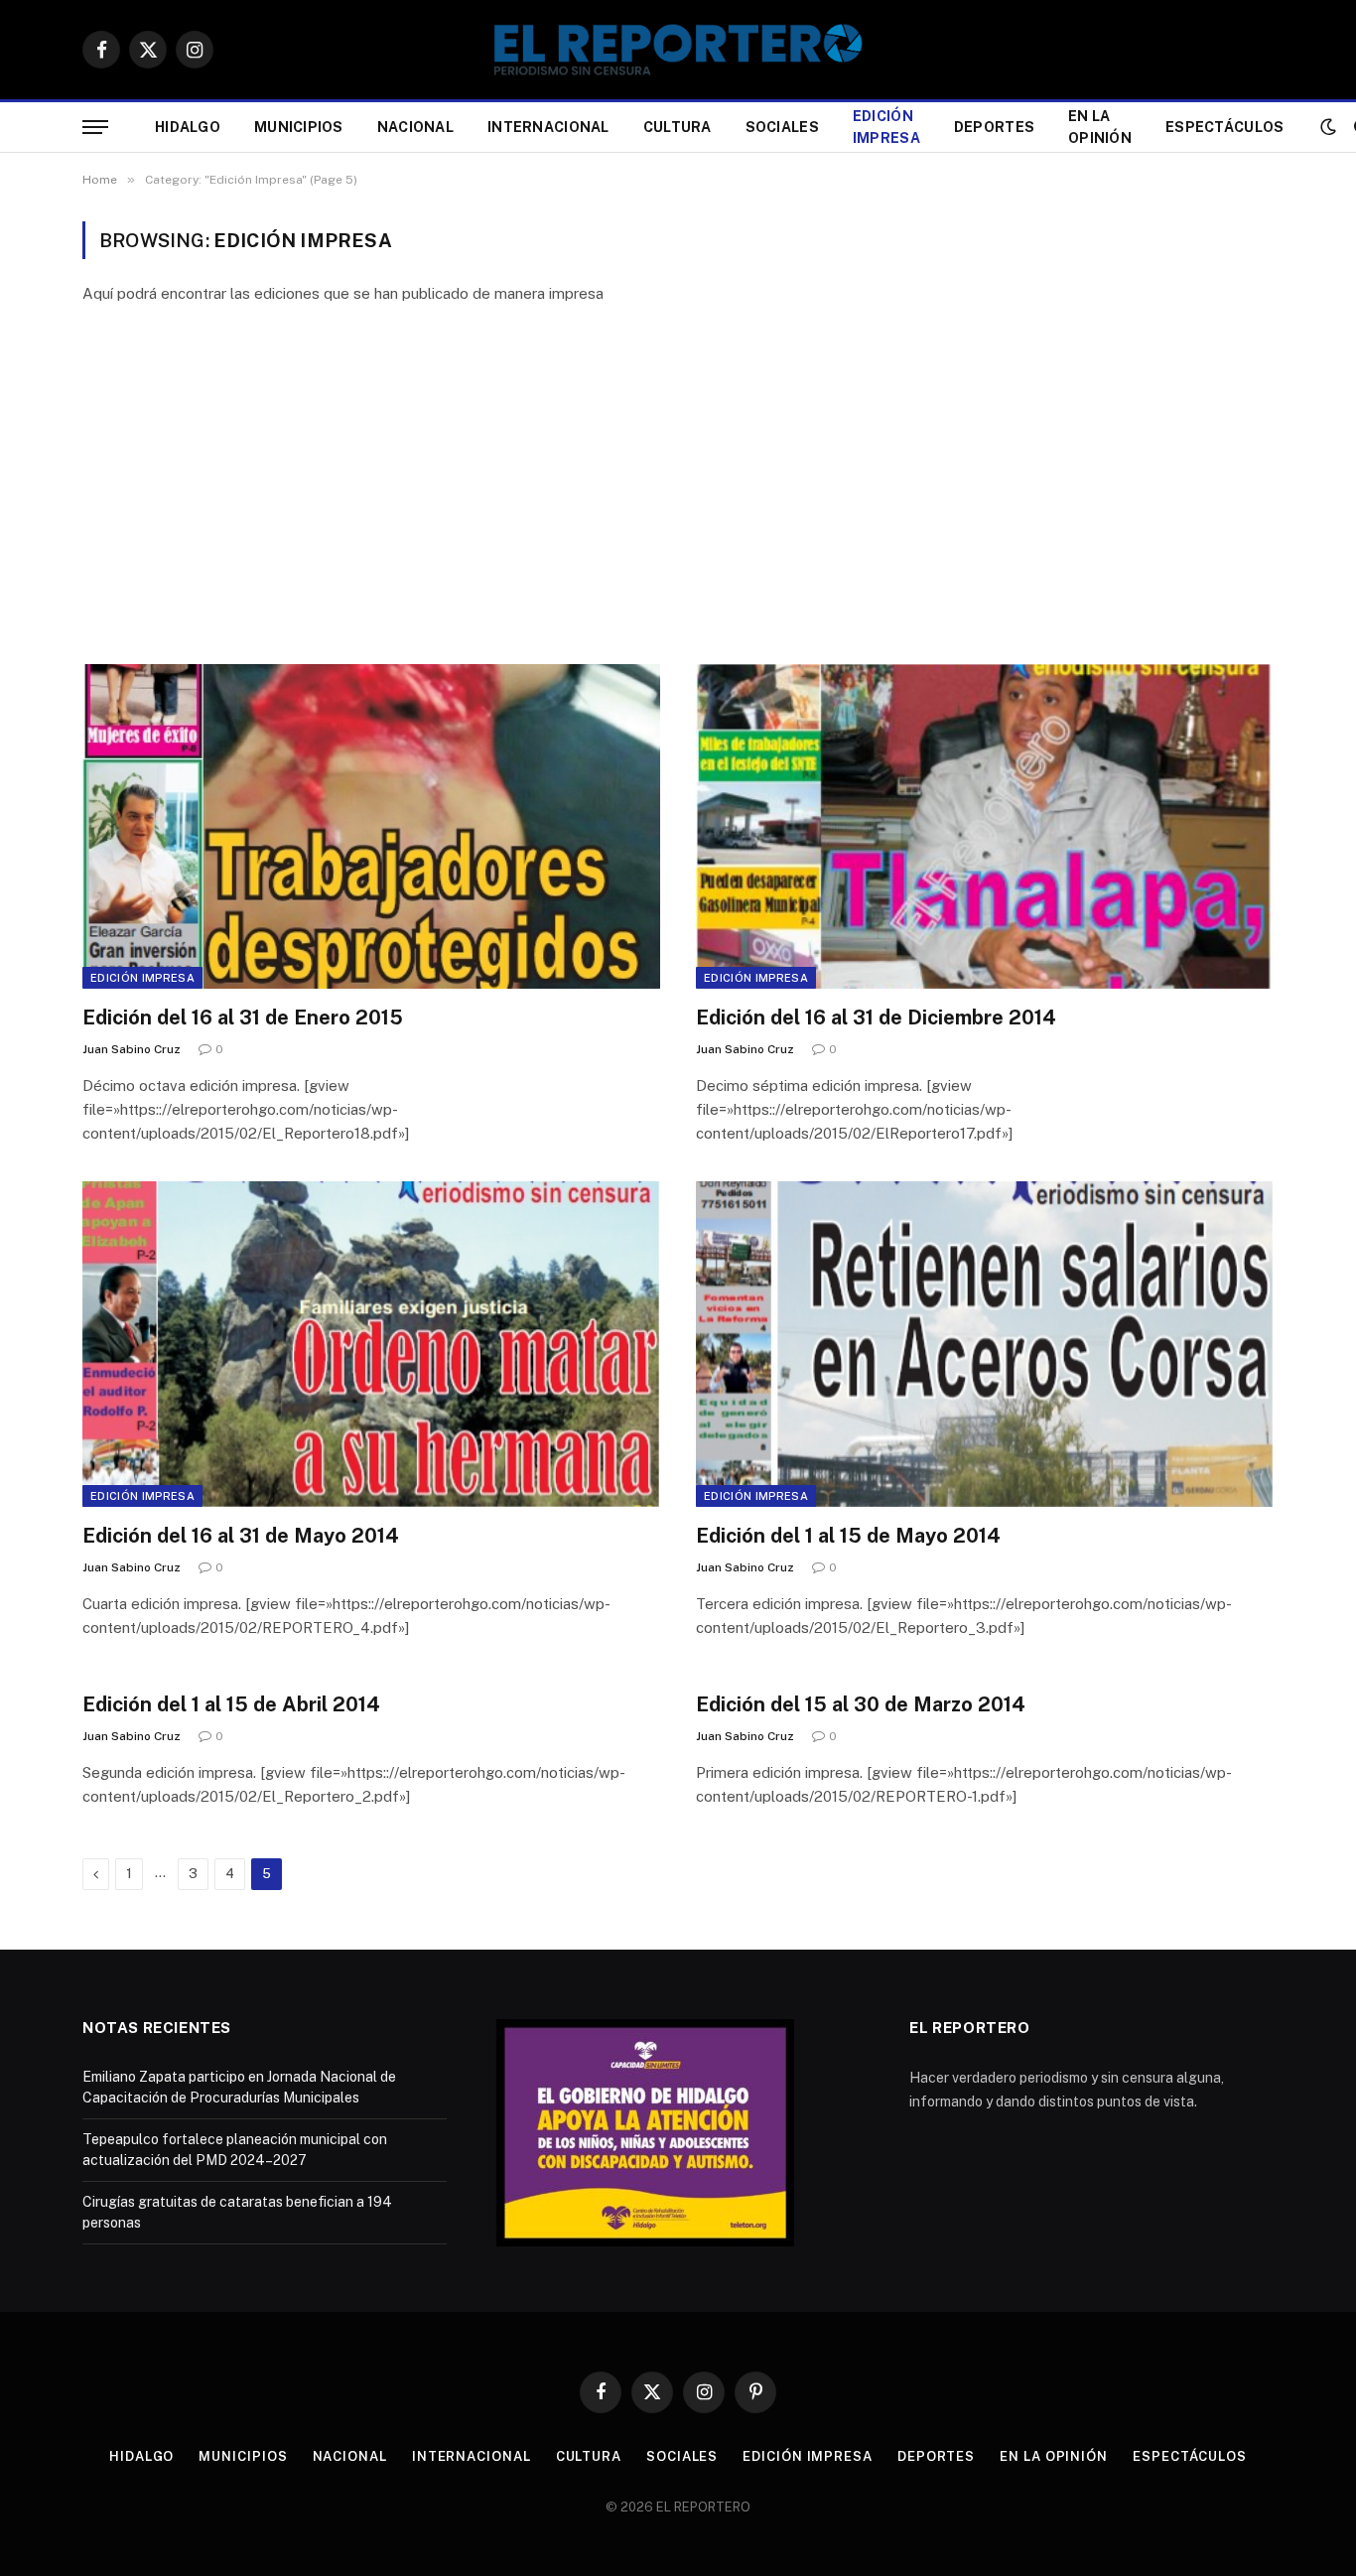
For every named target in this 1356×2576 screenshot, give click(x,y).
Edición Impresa (886, 127)
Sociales (782, 127)
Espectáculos (1224, 127)
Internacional (548, 127)
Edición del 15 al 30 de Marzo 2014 (861, 1704)
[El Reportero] (678, 50)
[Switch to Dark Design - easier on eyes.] (1328, 127)
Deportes (994, 127)
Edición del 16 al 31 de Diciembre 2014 (876, 1017)
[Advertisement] (678, 485)
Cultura (678, 127)
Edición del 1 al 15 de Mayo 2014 (848, 1536)
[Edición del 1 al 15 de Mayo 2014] (985, 1344)
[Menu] (95, 128)
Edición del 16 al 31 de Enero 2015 (243, 1017)
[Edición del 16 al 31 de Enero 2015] (371, 826)
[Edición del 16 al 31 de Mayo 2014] (371, 1344)
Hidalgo (188, 127)
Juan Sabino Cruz (132, 1049)
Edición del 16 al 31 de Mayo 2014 (241, 1536)
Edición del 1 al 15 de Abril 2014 (231, 1704)
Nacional (415, 127)
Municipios (299, 127)
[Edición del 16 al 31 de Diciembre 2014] (985, 826)
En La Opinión (1100, 127)
